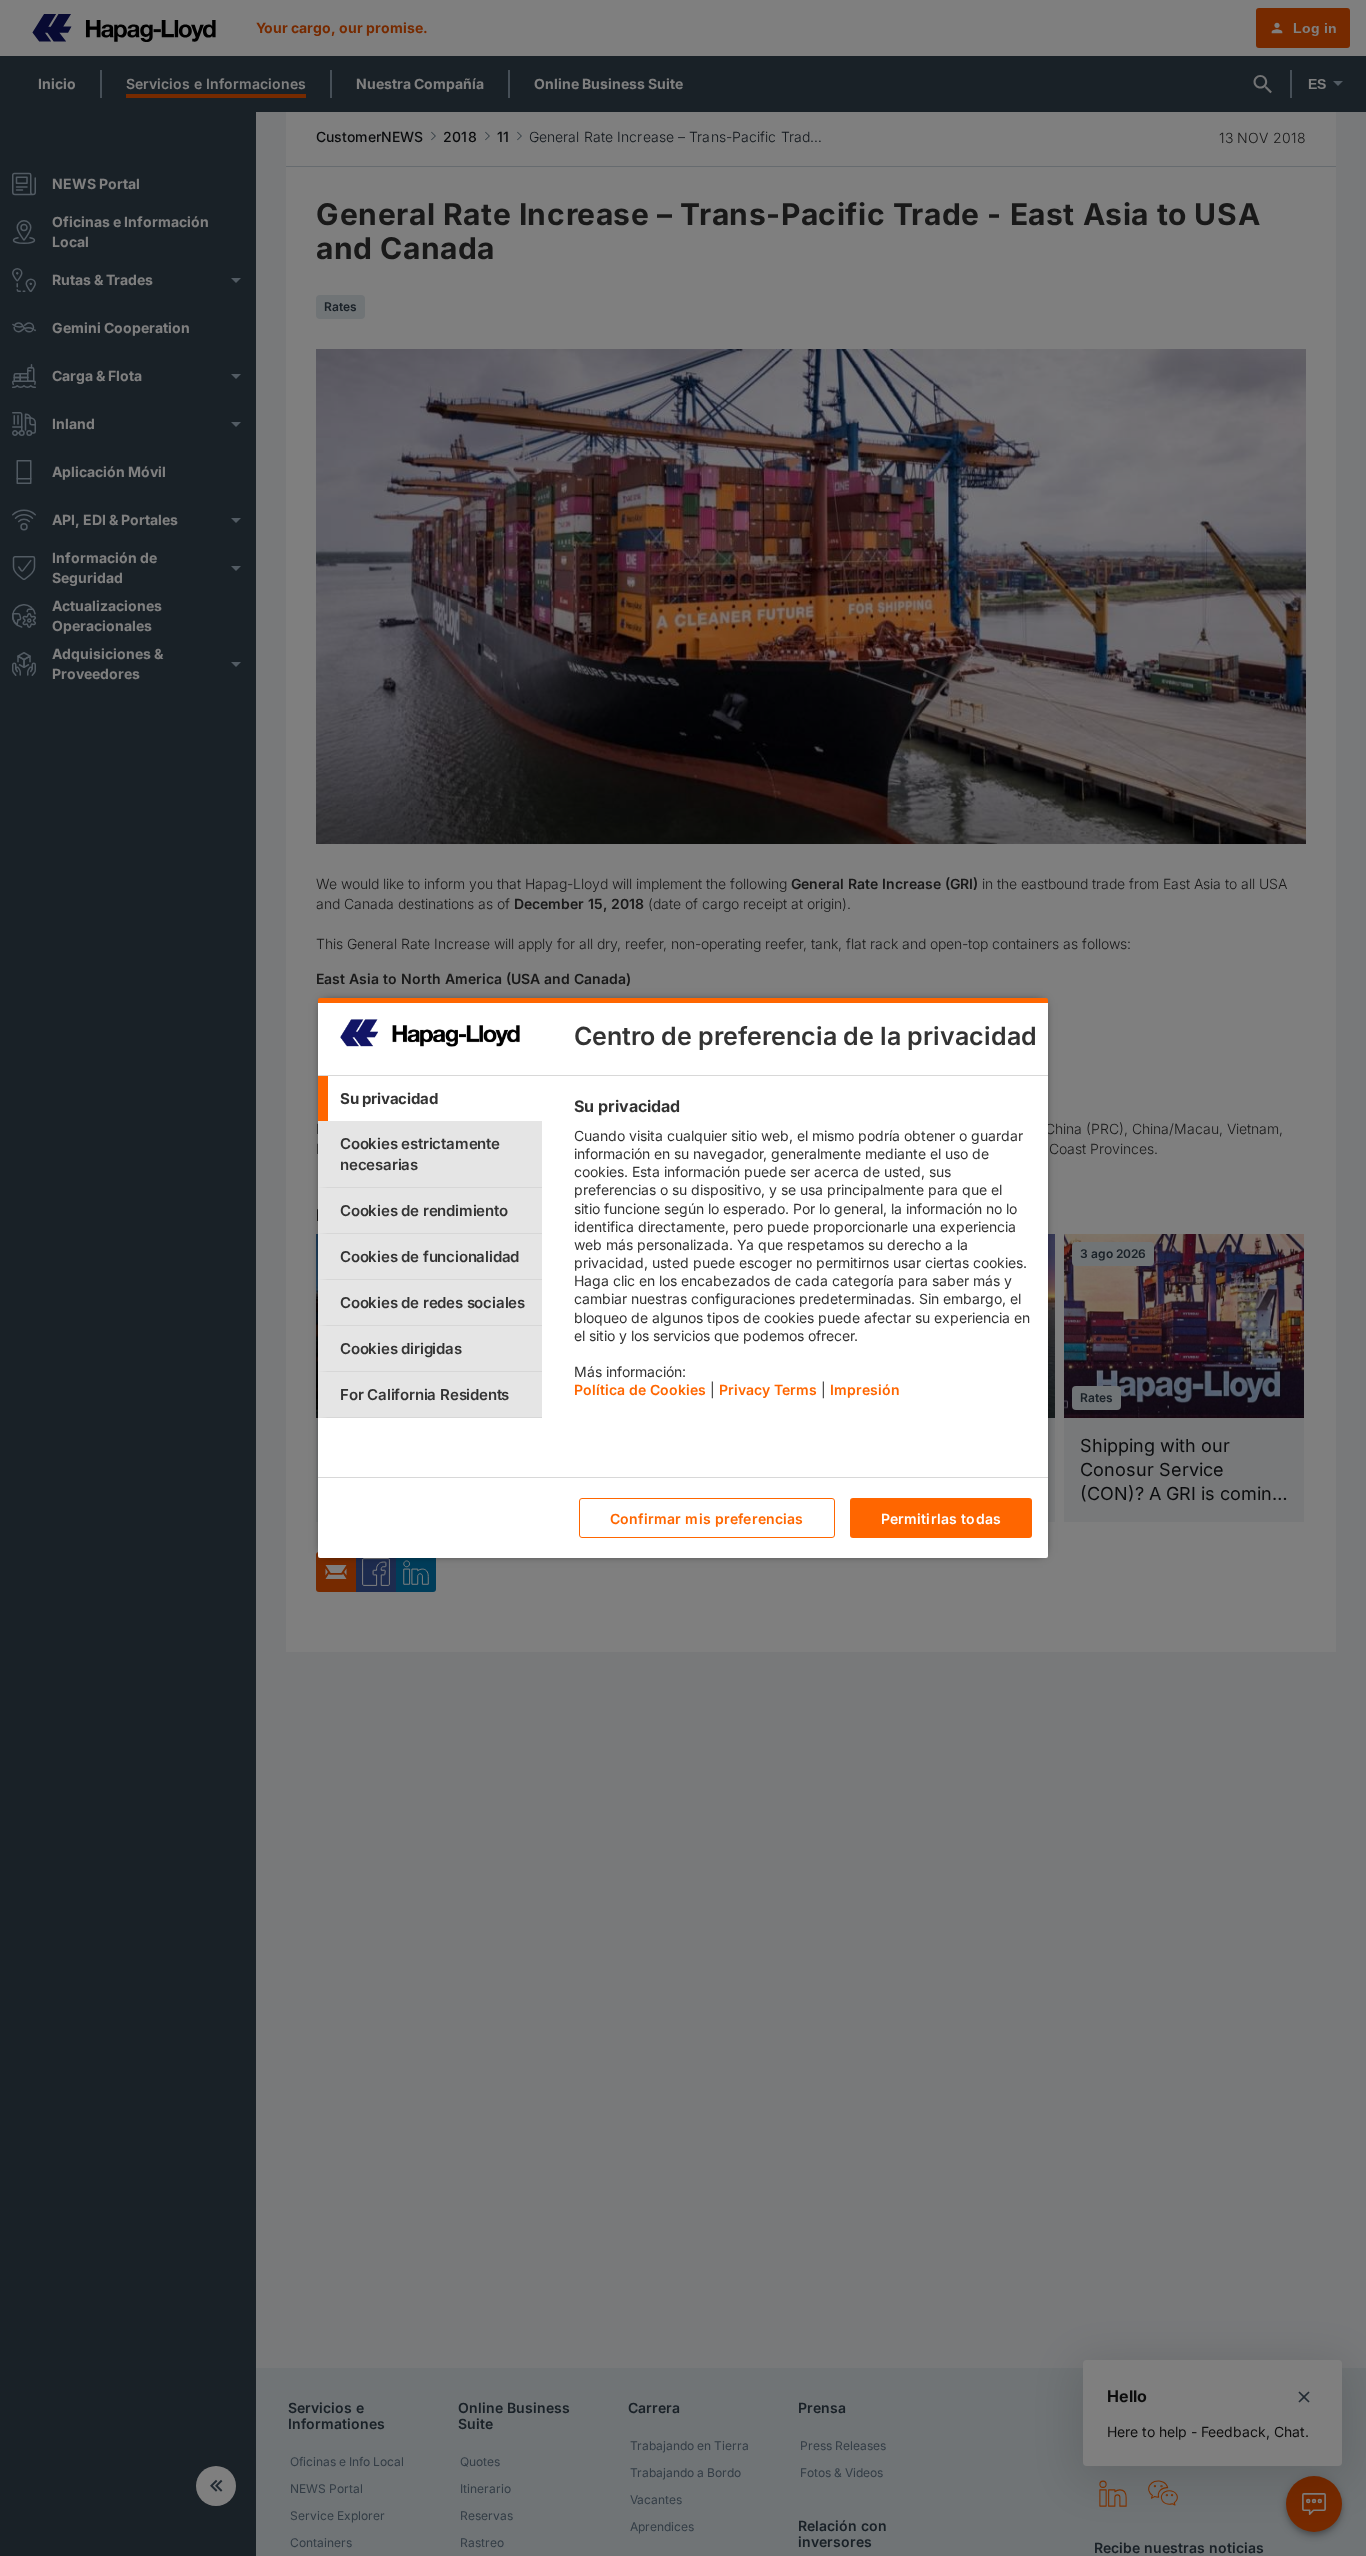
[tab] (430, 1098)
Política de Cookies (640, 1389)
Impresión (865, 1389)
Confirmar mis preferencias (707, 1518)
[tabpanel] (802, 1253)
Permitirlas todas (941, 1518)
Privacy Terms (768, 1389)
